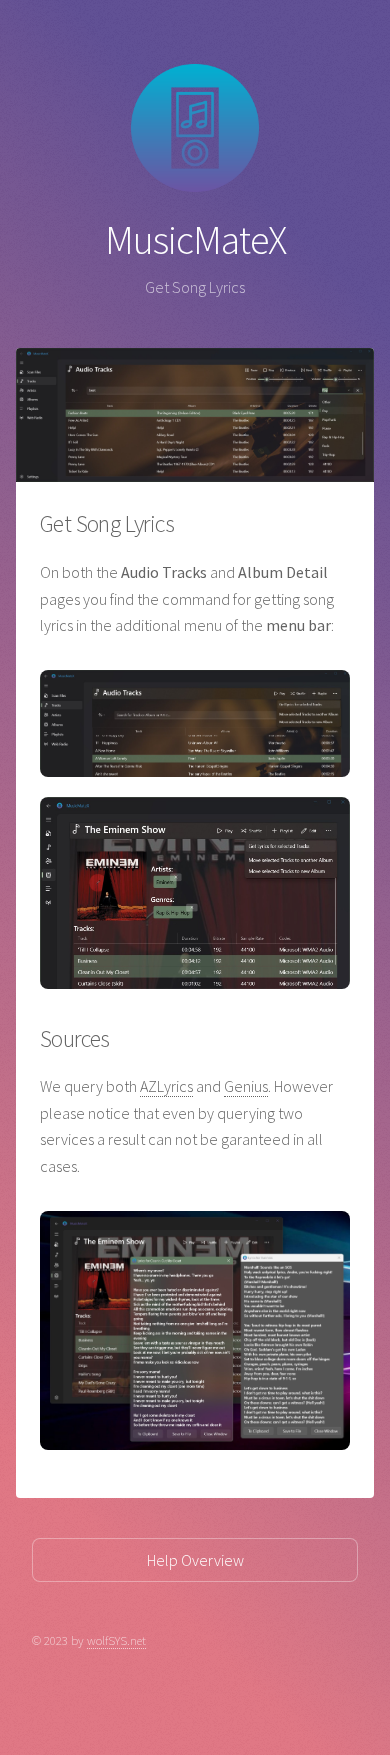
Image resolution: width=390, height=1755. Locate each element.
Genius (246, 1086)
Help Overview (195, 1560)
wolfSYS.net (116, 1640)
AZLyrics (166, 1086)
